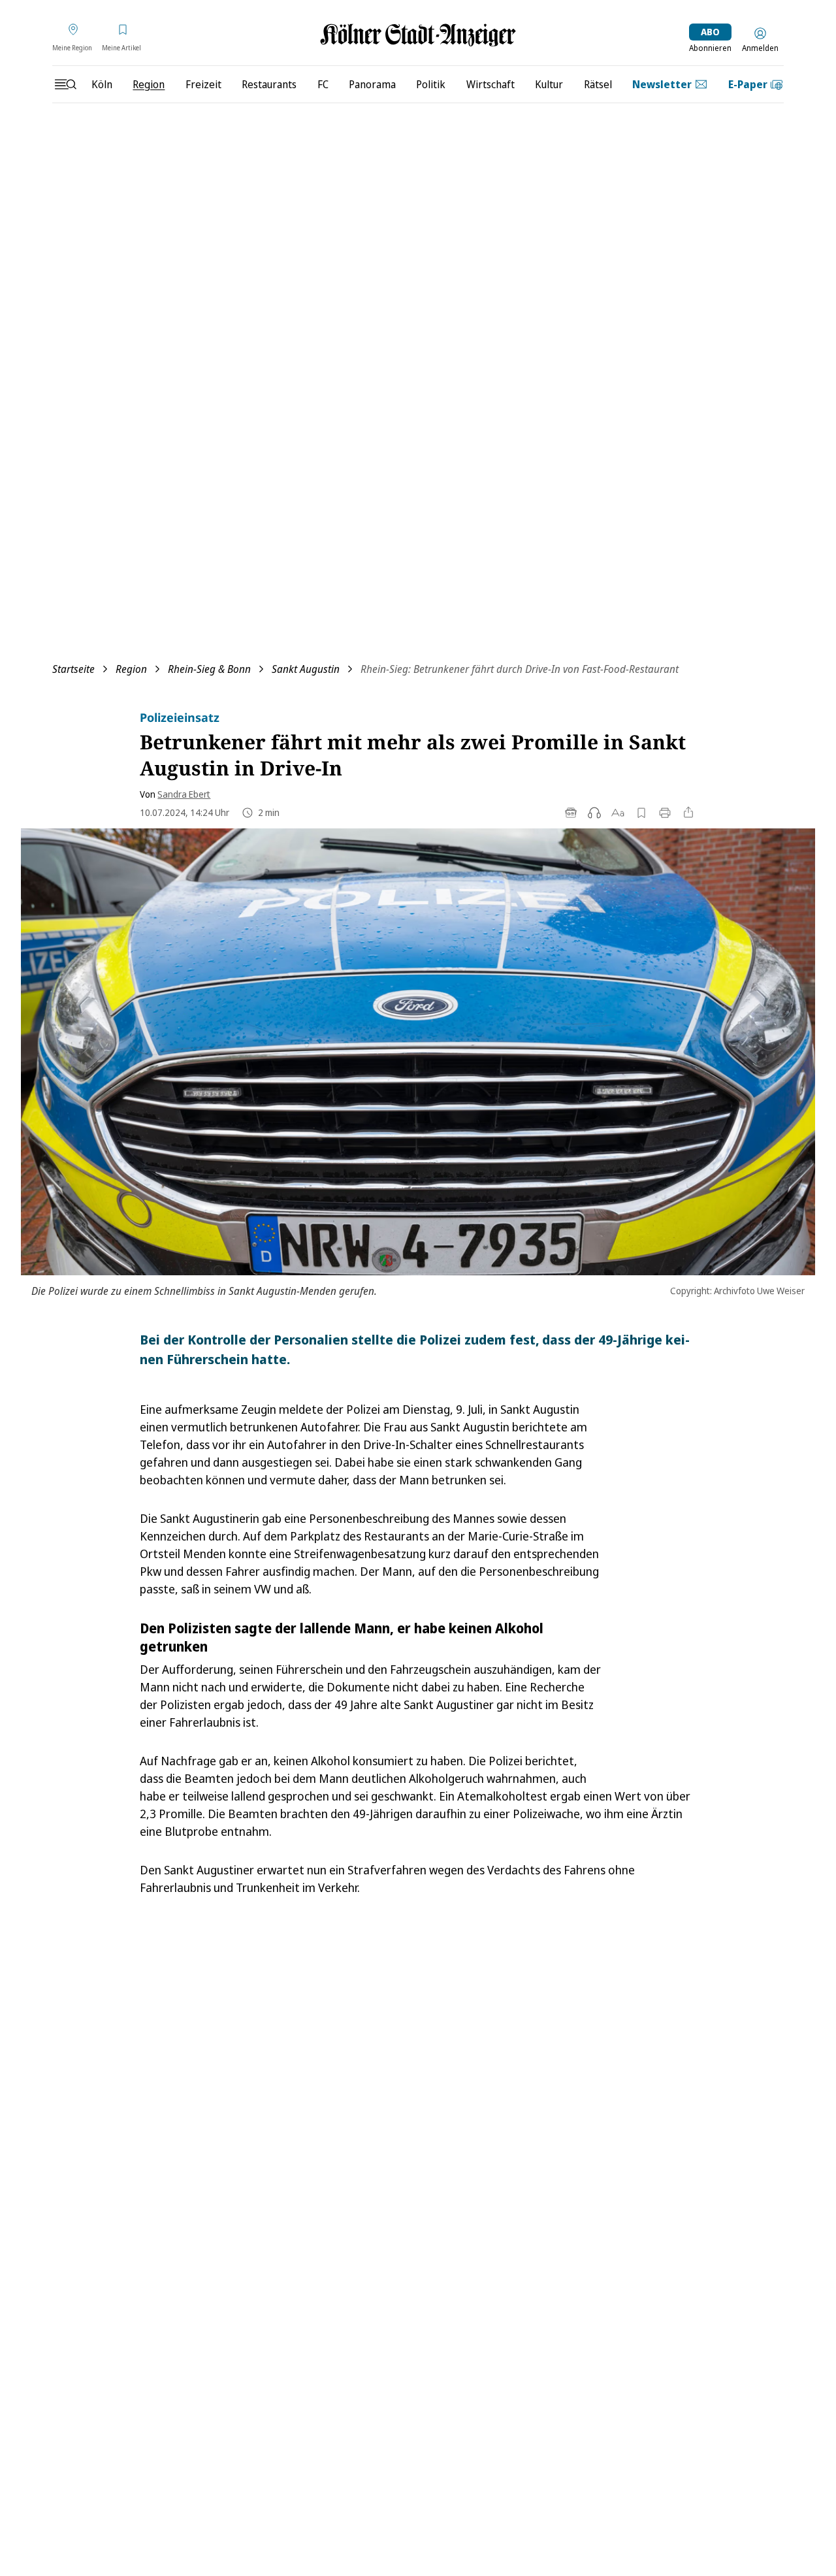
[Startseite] (418, 35)
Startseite (73, 669)
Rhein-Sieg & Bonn (209, 669)
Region (131, 669)
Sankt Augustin (306, 669)
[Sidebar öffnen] (65, 84)
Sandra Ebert (184, 794)
